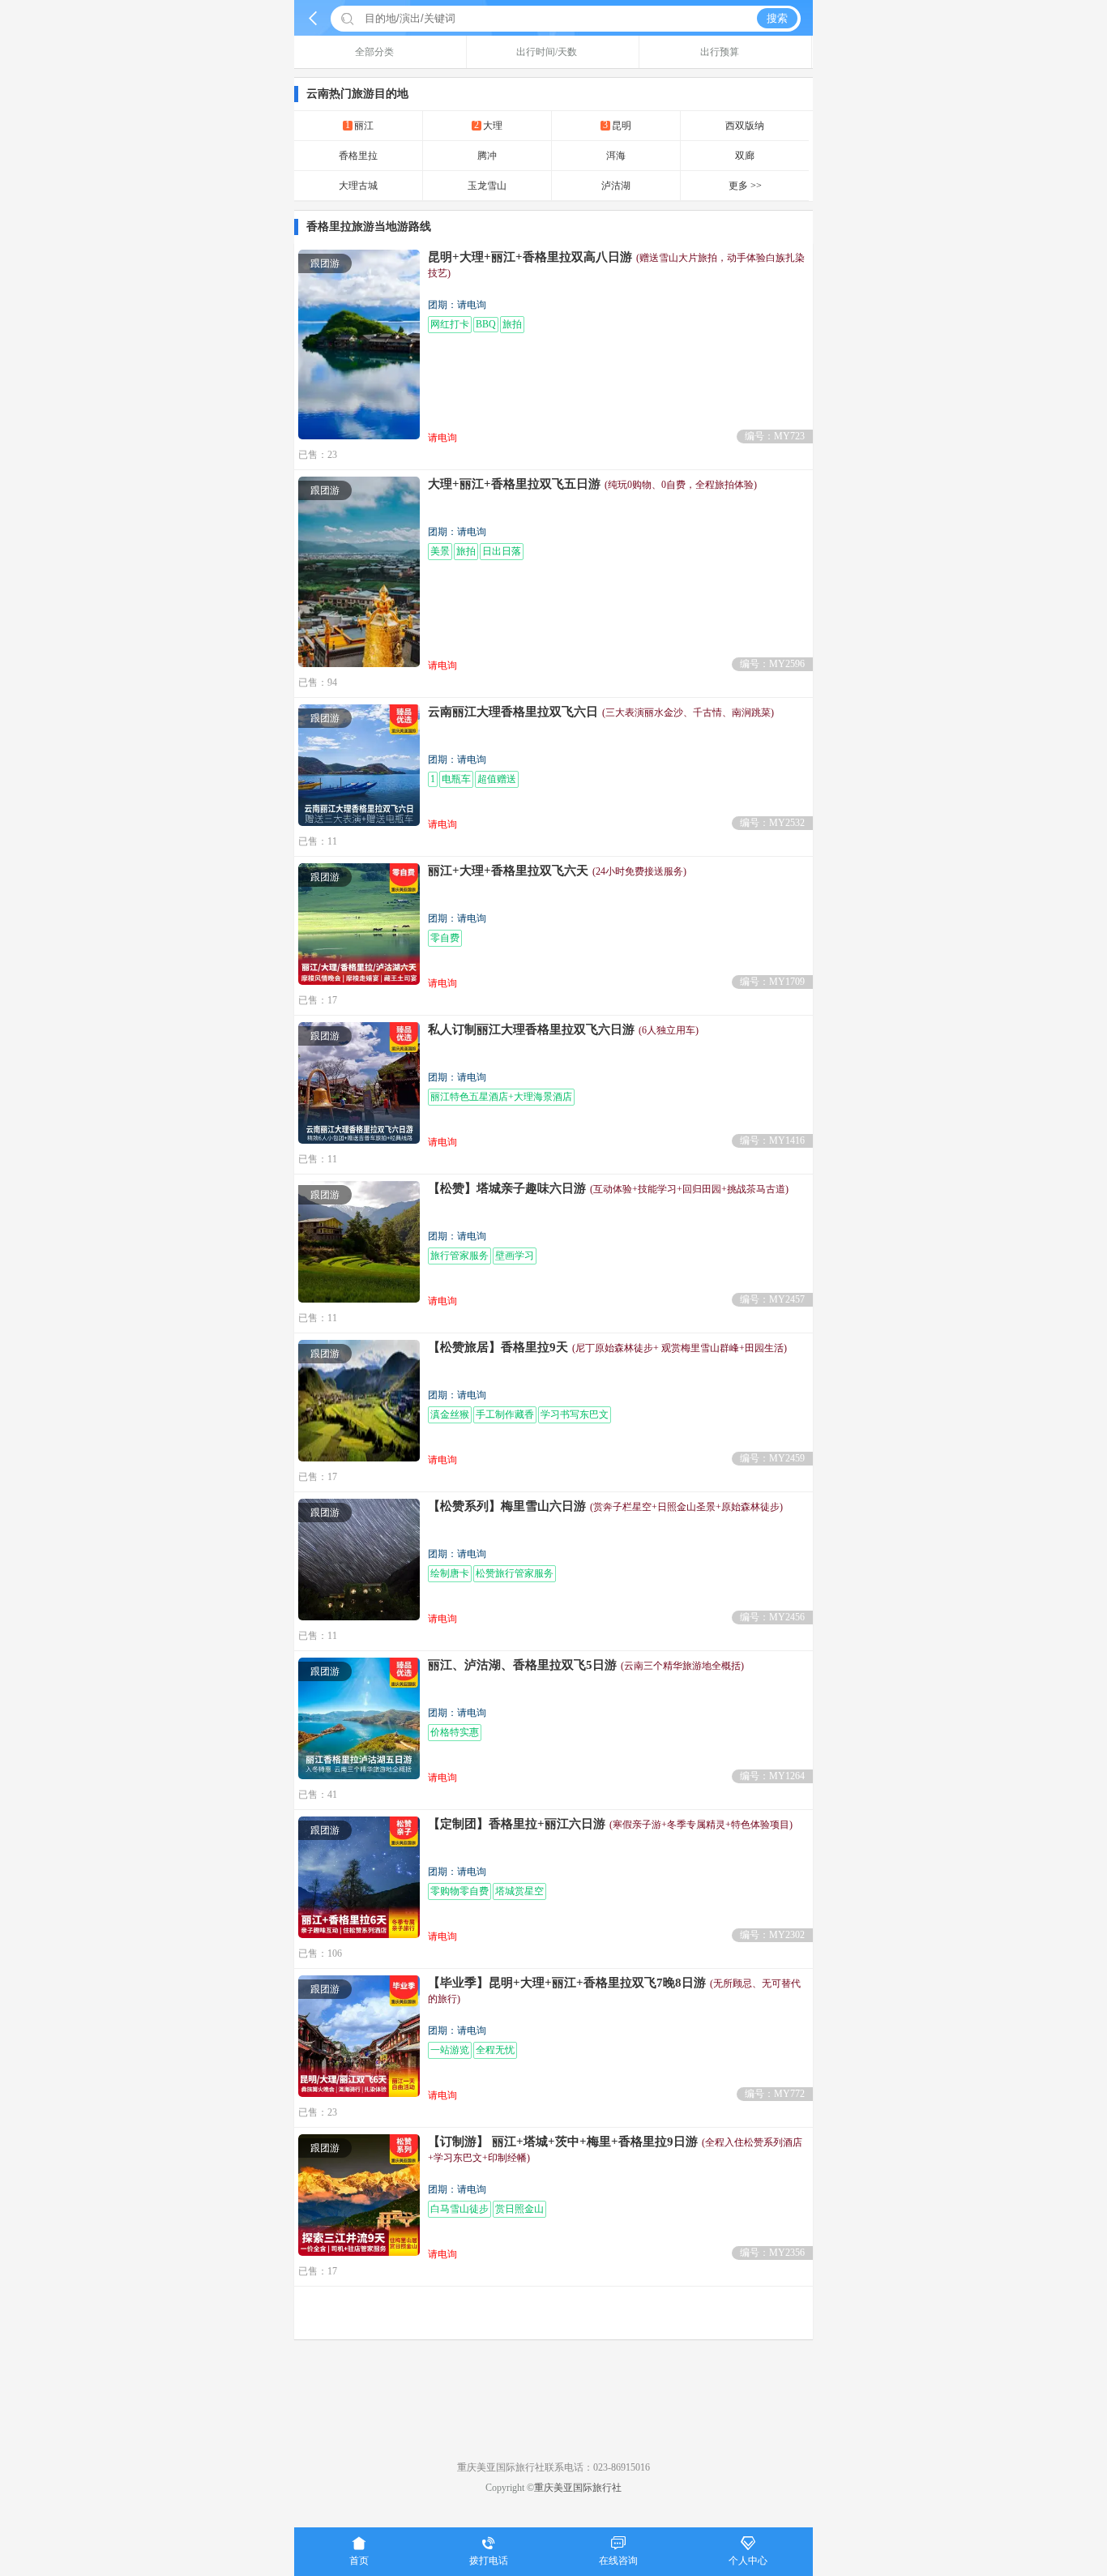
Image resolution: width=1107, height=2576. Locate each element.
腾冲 (487, 156)
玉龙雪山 (487, 186)
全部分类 (374, 52)
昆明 (617, 125)
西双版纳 (745, 126)
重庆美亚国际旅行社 (578, 2488)
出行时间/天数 (547, 52)
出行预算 (720, 52)
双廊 (745, 156)
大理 (488, 125)
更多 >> (745, 186)
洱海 (616, 156)
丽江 (359, 125)
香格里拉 (358, 156)
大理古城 (358, 186)
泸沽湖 (616, 186)
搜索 (777, 18)
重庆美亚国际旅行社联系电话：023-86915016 (553, 2467)
